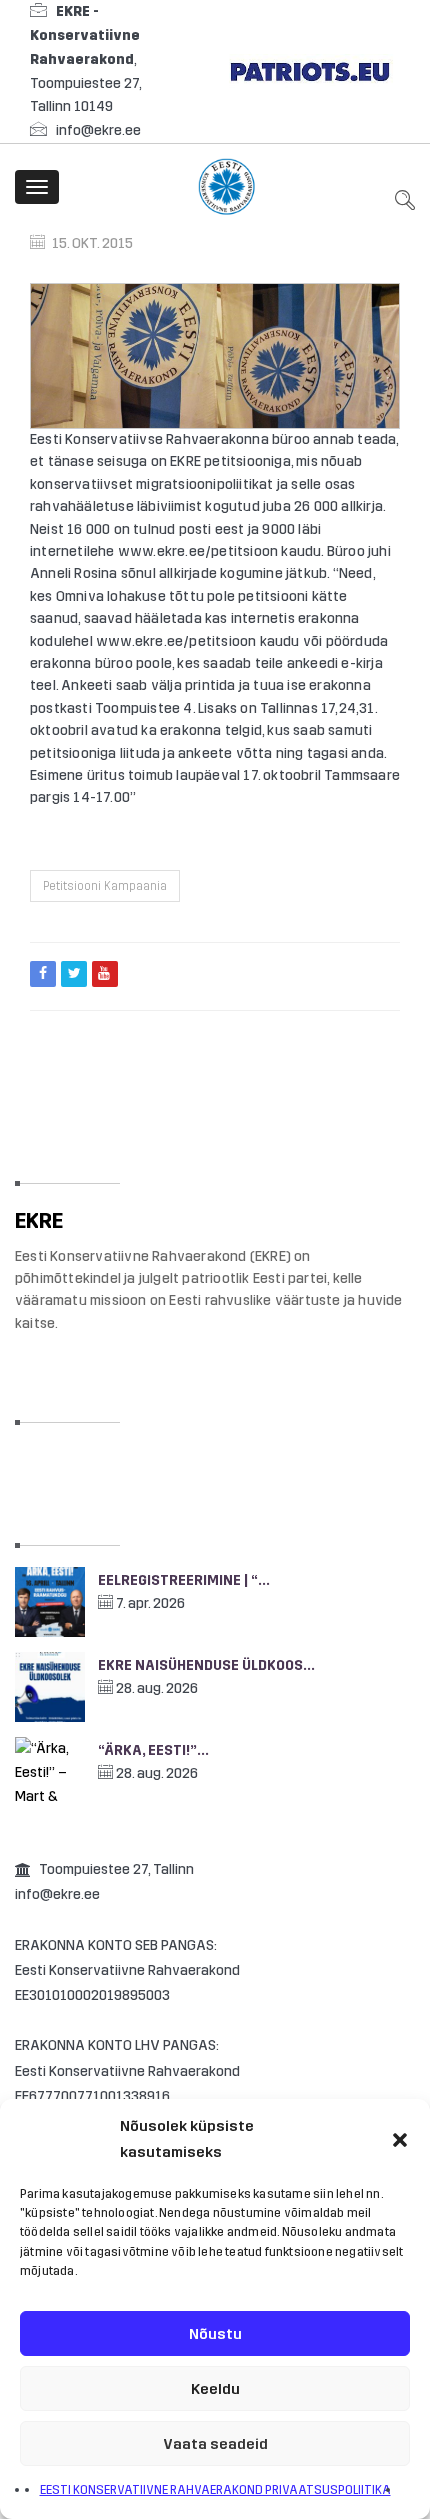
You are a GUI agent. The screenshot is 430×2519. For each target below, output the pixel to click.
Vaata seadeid (215, 2444)
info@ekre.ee (98, 130)
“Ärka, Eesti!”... (153, 1750)
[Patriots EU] (310, 70)
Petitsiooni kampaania (105, 886)
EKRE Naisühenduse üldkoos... (206, 1665)
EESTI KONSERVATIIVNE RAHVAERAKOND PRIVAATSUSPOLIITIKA (215, 2490)
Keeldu (215, 2389)
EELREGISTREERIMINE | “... (184, 1580)
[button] (400, 2140)
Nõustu (215, 2334)
